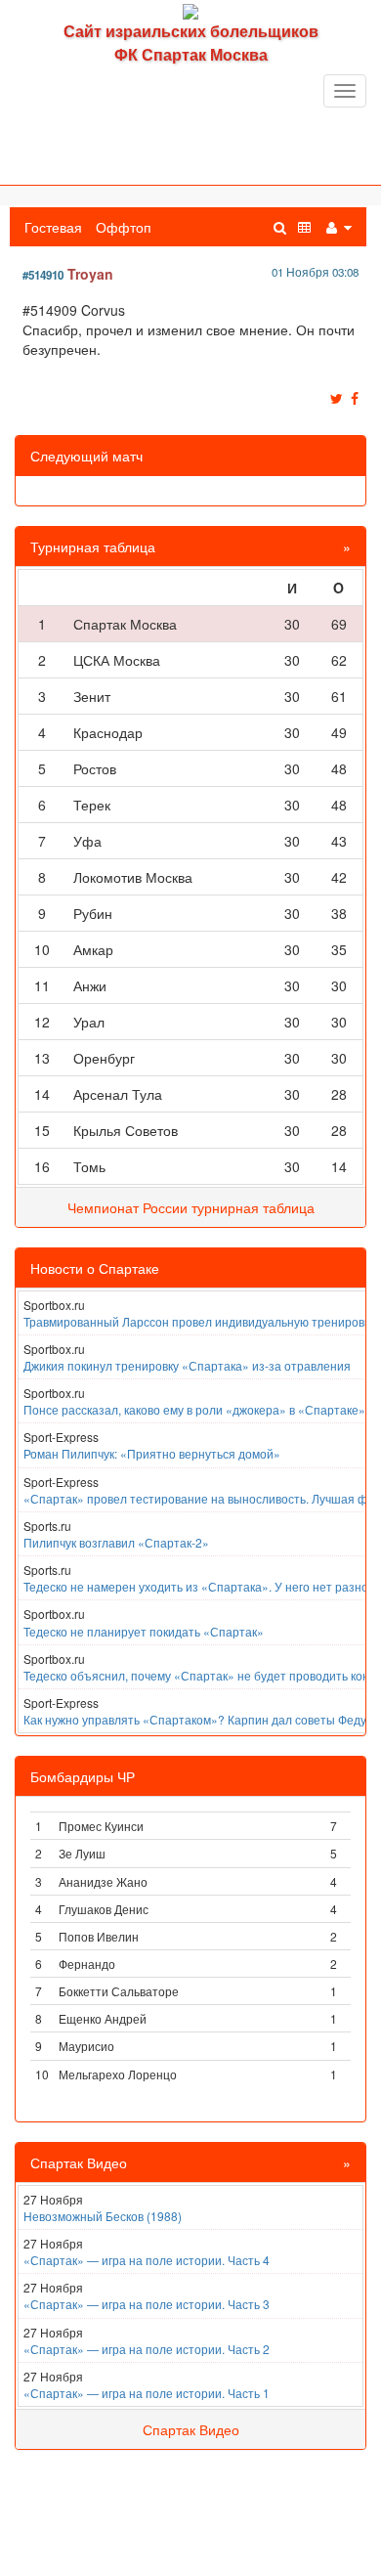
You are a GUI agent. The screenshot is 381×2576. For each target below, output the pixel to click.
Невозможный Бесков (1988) (103, 2216)
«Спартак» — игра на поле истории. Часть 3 (147, 2304)
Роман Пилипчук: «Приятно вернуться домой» (152, 1453)
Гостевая (53, 227)
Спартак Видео (191, 2429)
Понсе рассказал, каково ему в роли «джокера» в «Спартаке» (194, 1409)
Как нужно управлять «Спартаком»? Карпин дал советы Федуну (201, 1719)
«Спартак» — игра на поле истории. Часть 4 (147, 2260)
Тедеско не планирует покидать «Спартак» (144, 1631)
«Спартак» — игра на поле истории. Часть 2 (147, 2349)
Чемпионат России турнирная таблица (191, 1207)
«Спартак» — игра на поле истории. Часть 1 (147, 2393)
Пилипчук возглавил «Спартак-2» (116, 1542)
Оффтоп (124, 227)
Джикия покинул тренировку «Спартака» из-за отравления (187, 1365)
